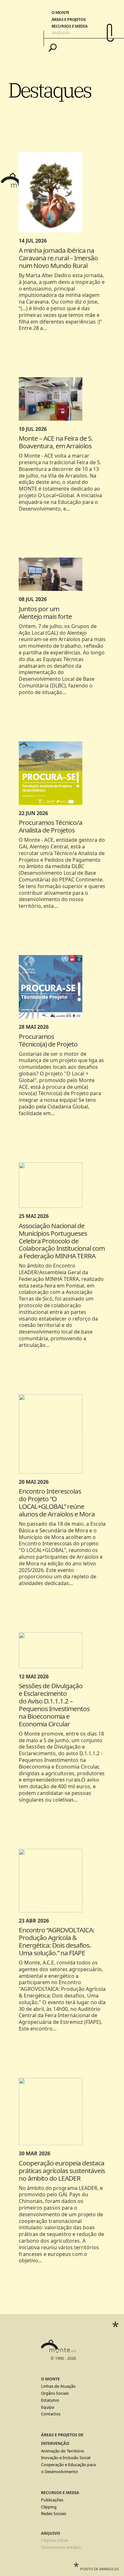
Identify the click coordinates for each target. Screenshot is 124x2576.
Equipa (48, 2407)
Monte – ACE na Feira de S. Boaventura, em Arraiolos (56, 442)
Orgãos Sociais (55, 2393)
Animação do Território (63, 2451)
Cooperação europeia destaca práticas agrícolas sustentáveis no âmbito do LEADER (62, 2171)
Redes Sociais (54, 2513)
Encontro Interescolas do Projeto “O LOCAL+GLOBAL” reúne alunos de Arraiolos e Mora (57, 1502)
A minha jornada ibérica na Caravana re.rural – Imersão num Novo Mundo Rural (58, 258)
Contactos (51, 2414)
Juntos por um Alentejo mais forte (45, 612)
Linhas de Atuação (58, 2386)
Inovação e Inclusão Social (66, 2458)
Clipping (49, 2507)
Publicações (52, 2500)
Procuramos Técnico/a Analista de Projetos (51, 826)
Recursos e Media (70, 26)
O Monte (60, 12)
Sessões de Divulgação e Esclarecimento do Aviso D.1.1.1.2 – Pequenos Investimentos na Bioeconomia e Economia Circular (54, 1705)
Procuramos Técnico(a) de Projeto (49, 1040)
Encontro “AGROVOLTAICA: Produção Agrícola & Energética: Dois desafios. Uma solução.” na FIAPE (57, 1941)
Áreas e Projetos (69, 19)
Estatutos (50, 2400)
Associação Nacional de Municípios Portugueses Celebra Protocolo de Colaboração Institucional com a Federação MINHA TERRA (62, 1241)
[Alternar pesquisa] (53, 48)
